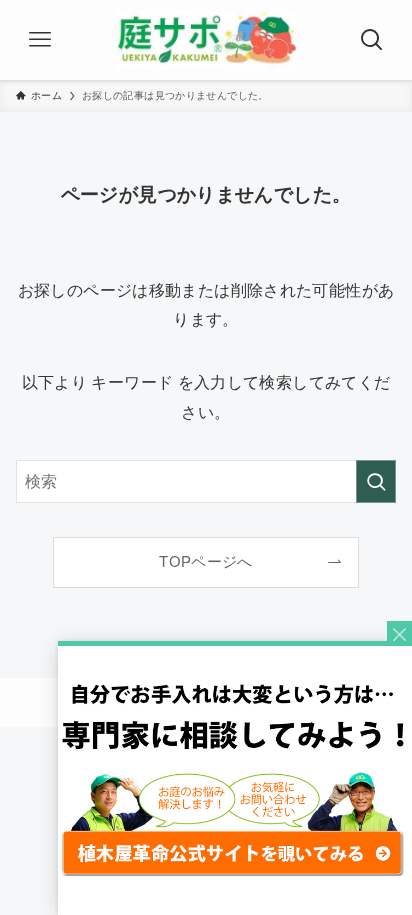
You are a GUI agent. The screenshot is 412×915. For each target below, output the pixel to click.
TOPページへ (206, 562)
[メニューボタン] (40, 40)
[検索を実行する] (376, 481)
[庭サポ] (206, 40)
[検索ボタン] (372, 40)
